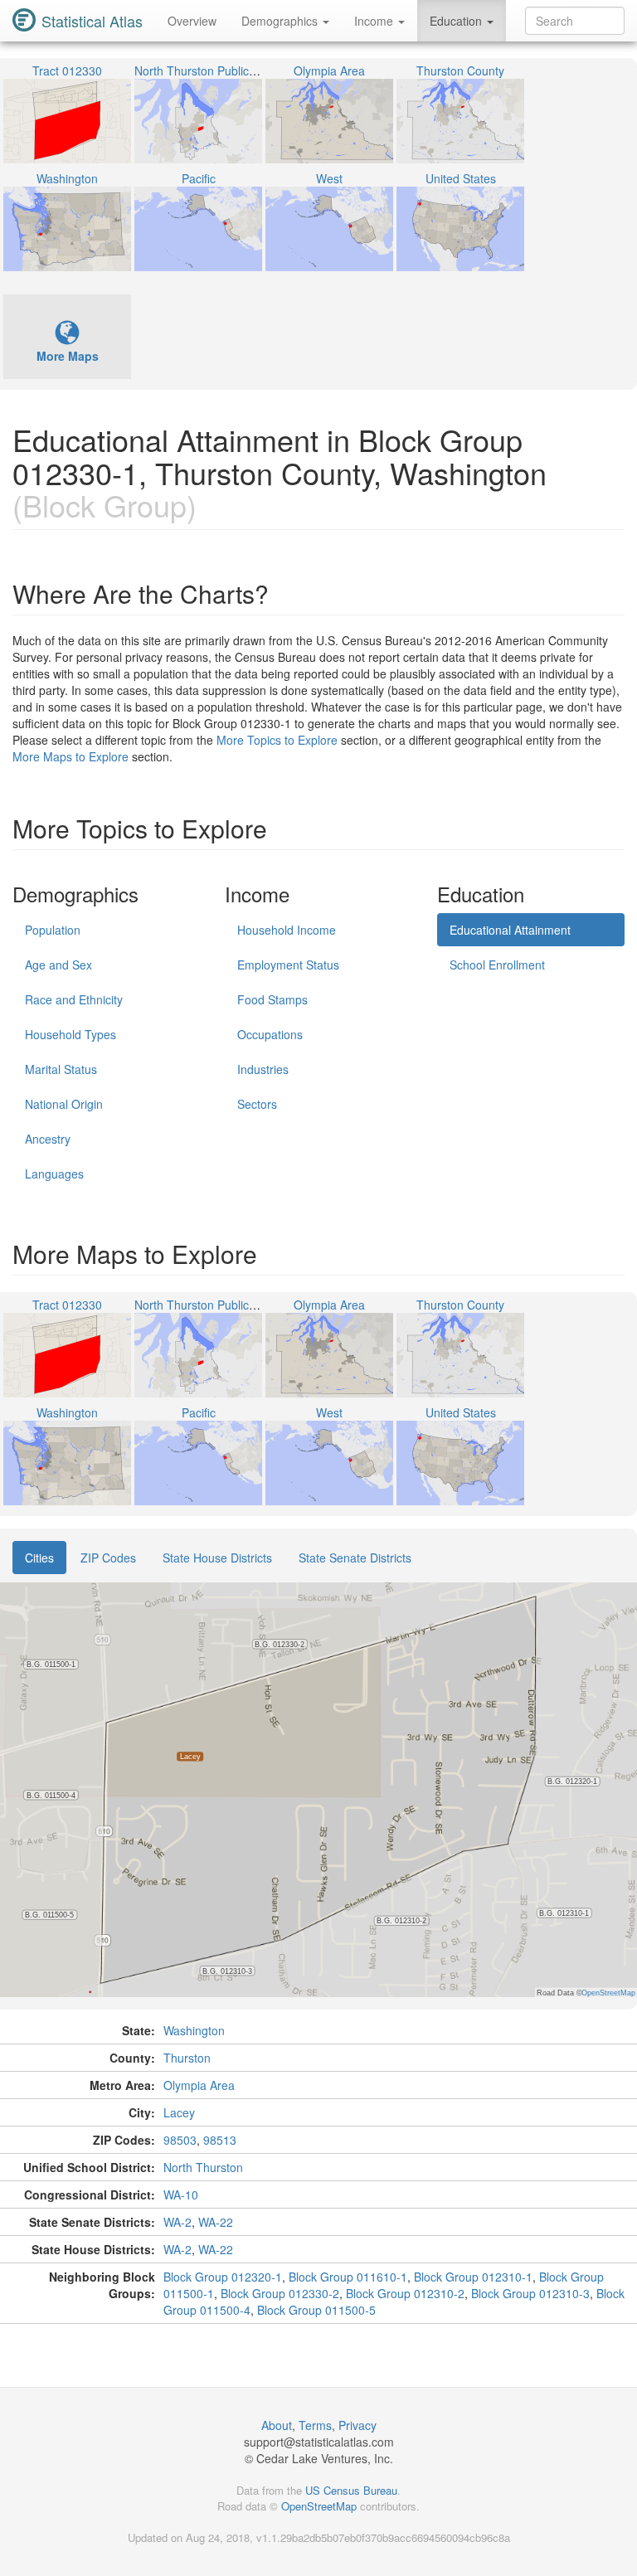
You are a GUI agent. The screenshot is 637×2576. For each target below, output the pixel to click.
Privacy (357, 2425)
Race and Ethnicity (74, 999)
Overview (192, 21)
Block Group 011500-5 (316, 2310)
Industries (263, 1069)
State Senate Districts (355, 1558)
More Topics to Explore (277, 740)
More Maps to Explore (71, 756)
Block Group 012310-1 (473, 2277)
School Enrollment (497, 965)
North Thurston (203, 2167)
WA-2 (177, 2222)
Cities (39, 1558)
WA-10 (181, 2194)
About (277, 2425)
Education (457, 21)
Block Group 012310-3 (530, 2293)
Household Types (71, 1034)
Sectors (257, 1104)
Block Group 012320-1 (223, 2277)
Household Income (287, 930)
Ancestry (48, 1139)
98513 (220, 2140)
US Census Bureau (351, 2490)
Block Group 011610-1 (348, 2277)
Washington (194, 2030)
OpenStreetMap (319, 2506)
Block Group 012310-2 (405, 2293)
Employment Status (288, 965)
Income (375, 21)
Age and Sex (58, 965)
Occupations (270, 1034)
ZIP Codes (108, 1558)
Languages (54, 1174)
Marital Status (61, 1069)
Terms (315, 2425)
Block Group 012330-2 (280, 2293)
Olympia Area (199, 2085)
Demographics (281, 21)
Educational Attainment (510, 930)
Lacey (179, 2112)
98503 (180, 2140)
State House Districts (217, 1558)
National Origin (64, 1104)
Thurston (187, 2058)
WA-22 (216, 2222)
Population (53, 930)
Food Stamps (272, 999)
